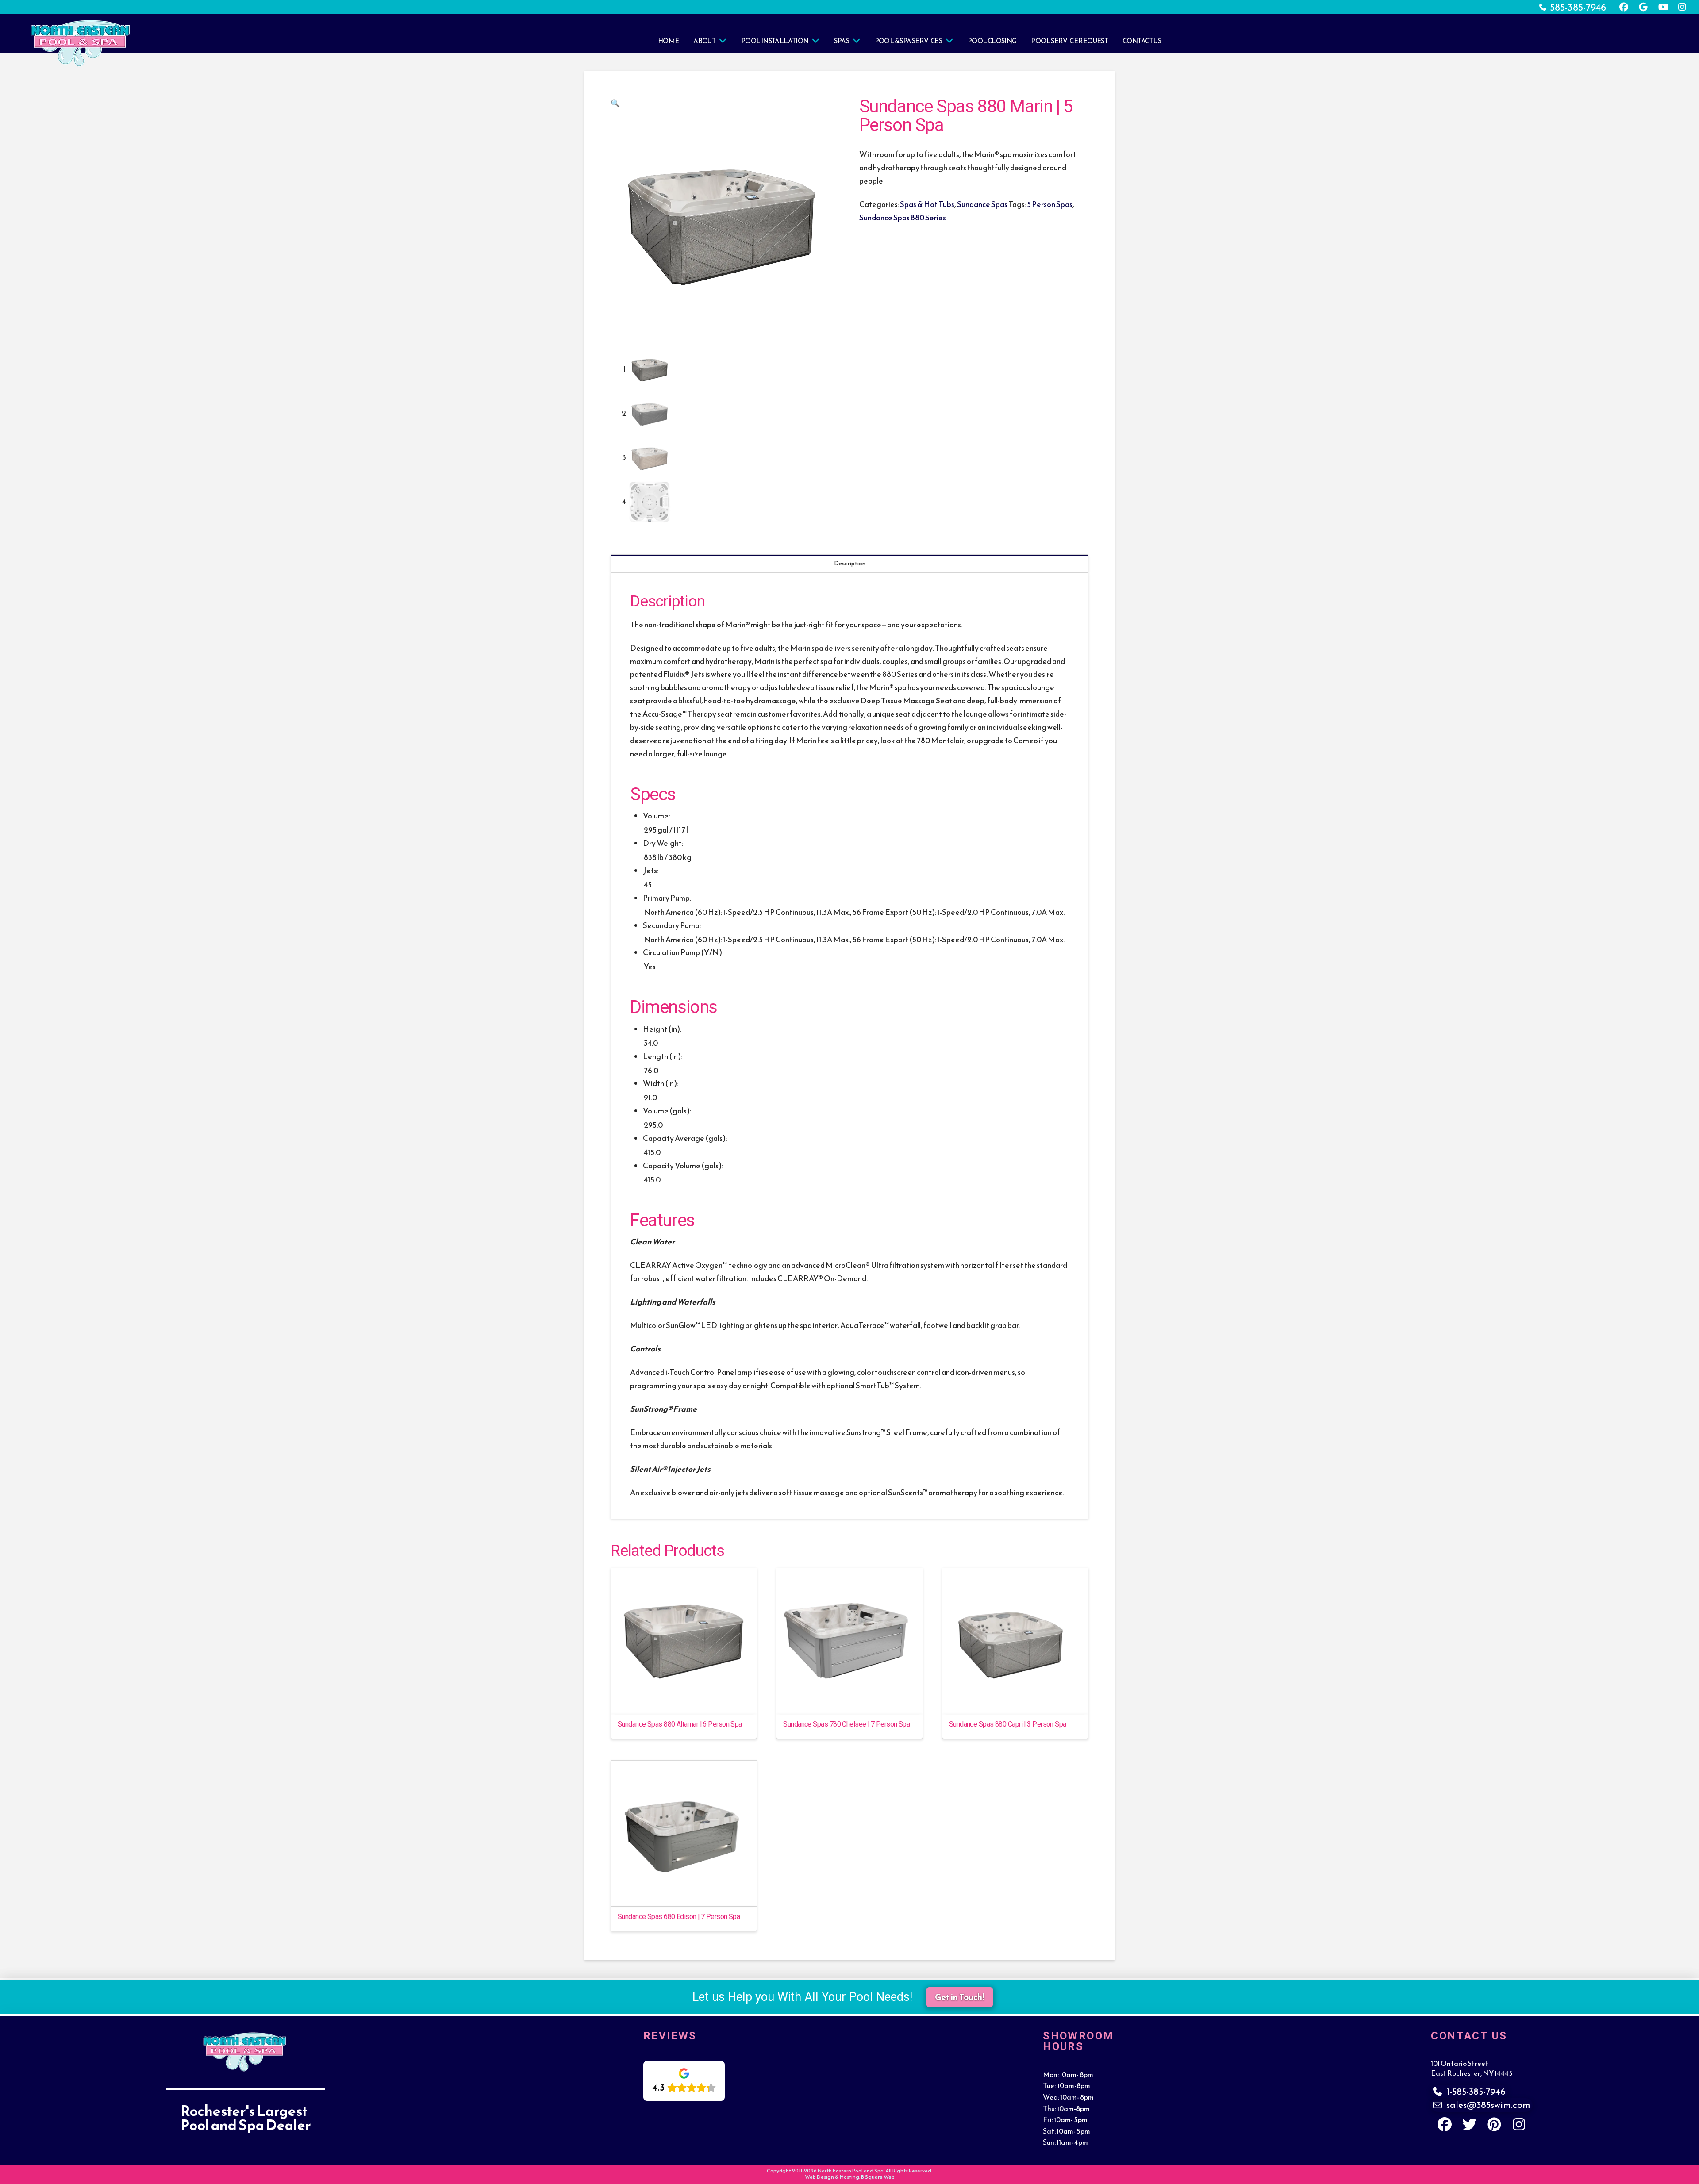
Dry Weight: (663, 843)
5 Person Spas (1050, 204)
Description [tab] (850, 563)
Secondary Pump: (672, 925)
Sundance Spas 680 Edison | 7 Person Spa (679, 1917)
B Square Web (878, 2177)
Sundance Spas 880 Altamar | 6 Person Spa (680, 1724)
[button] (615, 104)
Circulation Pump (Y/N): (683, 952)
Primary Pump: (667, 898)
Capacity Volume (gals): (683, 1166)
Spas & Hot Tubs (927, 204)
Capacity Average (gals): (685, 1138)
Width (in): (661, 1083)
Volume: (656, 816)
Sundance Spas (982, 204)
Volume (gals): (667, 1111)
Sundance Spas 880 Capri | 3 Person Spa (1008, 1724)
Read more (684, 1699)
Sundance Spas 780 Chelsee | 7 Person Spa (846, 1724)
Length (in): (663, 1056)
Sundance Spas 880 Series (903, 218)
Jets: (651, 871)
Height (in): (662, 1029)
